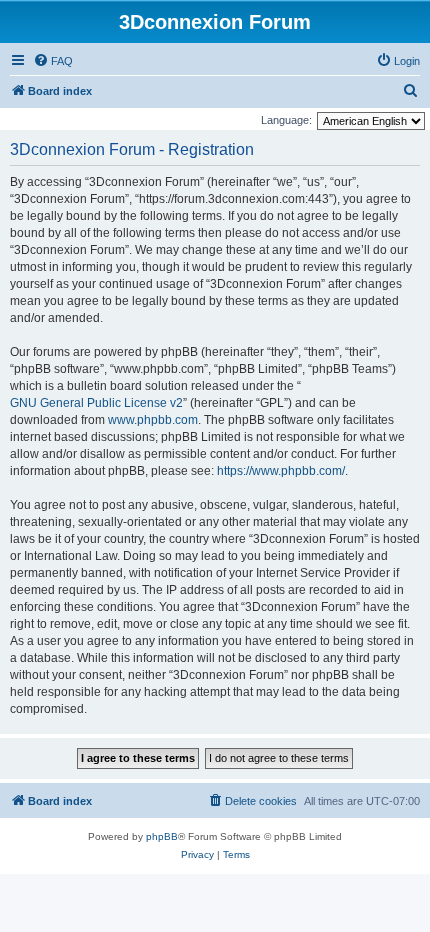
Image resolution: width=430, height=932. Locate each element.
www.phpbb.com (153, 420)
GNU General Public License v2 (96, 403)
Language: (286, 120)
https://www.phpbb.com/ (281, 471)
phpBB (162, 836)
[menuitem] (53, 61)
